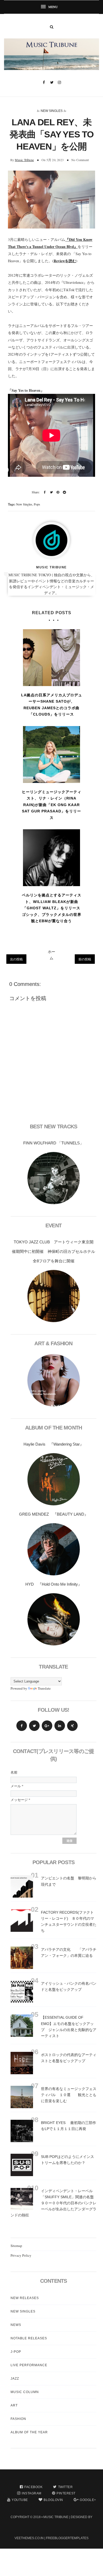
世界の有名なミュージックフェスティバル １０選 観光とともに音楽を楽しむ (69, 2095)
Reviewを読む (65, 261)
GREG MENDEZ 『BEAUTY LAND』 (54, 1514)
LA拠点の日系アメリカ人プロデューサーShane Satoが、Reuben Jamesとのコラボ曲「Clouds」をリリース (52, 705)
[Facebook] (22, 1726)
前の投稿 (85, 959)
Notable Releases (29, 2338)
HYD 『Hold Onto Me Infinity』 (54, 1584)
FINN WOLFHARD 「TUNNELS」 (53, 1143)
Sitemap (16, 2246)
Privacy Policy (21, 2255)
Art (14, 2405)
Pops (37, 504)
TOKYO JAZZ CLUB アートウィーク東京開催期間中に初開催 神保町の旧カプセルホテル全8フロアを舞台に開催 (53, 1251)
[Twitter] (34, 1726)
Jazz (15, 2379)
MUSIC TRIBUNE (56, 2517)
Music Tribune (24, 160)
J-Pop (16, 2352)
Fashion (18, 2419)
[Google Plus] (47, 1726)
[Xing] (72, 1726)
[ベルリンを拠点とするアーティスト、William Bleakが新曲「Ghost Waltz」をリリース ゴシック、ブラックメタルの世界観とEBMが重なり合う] (51, 858)
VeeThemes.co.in (29, 2538)
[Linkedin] (60, 1726)
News (16, 2325)
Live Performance (29, 2365)
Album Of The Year (29, 2432)
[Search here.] (52, 27)
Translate (44, 1688)
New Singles (52, 111)
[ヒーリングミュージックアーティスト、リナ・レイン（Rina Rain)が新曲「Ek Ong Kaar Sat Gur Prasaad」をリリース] (51, 755)
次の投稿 (16, 959)
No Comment (80, 160)
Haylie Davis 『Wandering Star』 (54, 1444)
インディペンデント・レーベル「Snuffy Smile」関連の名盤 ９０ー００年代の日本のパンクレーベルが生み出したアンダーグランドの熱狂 (56, 2203)
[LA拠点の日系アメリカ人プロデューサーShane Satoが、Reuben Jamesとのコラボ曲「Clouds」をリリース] (51, 658)
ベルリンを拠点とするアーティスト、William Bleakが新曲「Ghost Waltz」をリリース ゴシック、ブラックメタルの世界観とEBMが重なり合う (52, 908)
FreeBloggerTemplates (67, 2538)
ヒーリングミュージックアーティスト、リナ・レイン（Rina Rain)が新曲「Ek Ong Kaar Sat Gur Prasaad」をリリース (52, 805)
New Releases (25, 2298)
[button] (51, 7)
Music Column (25, 2392)
